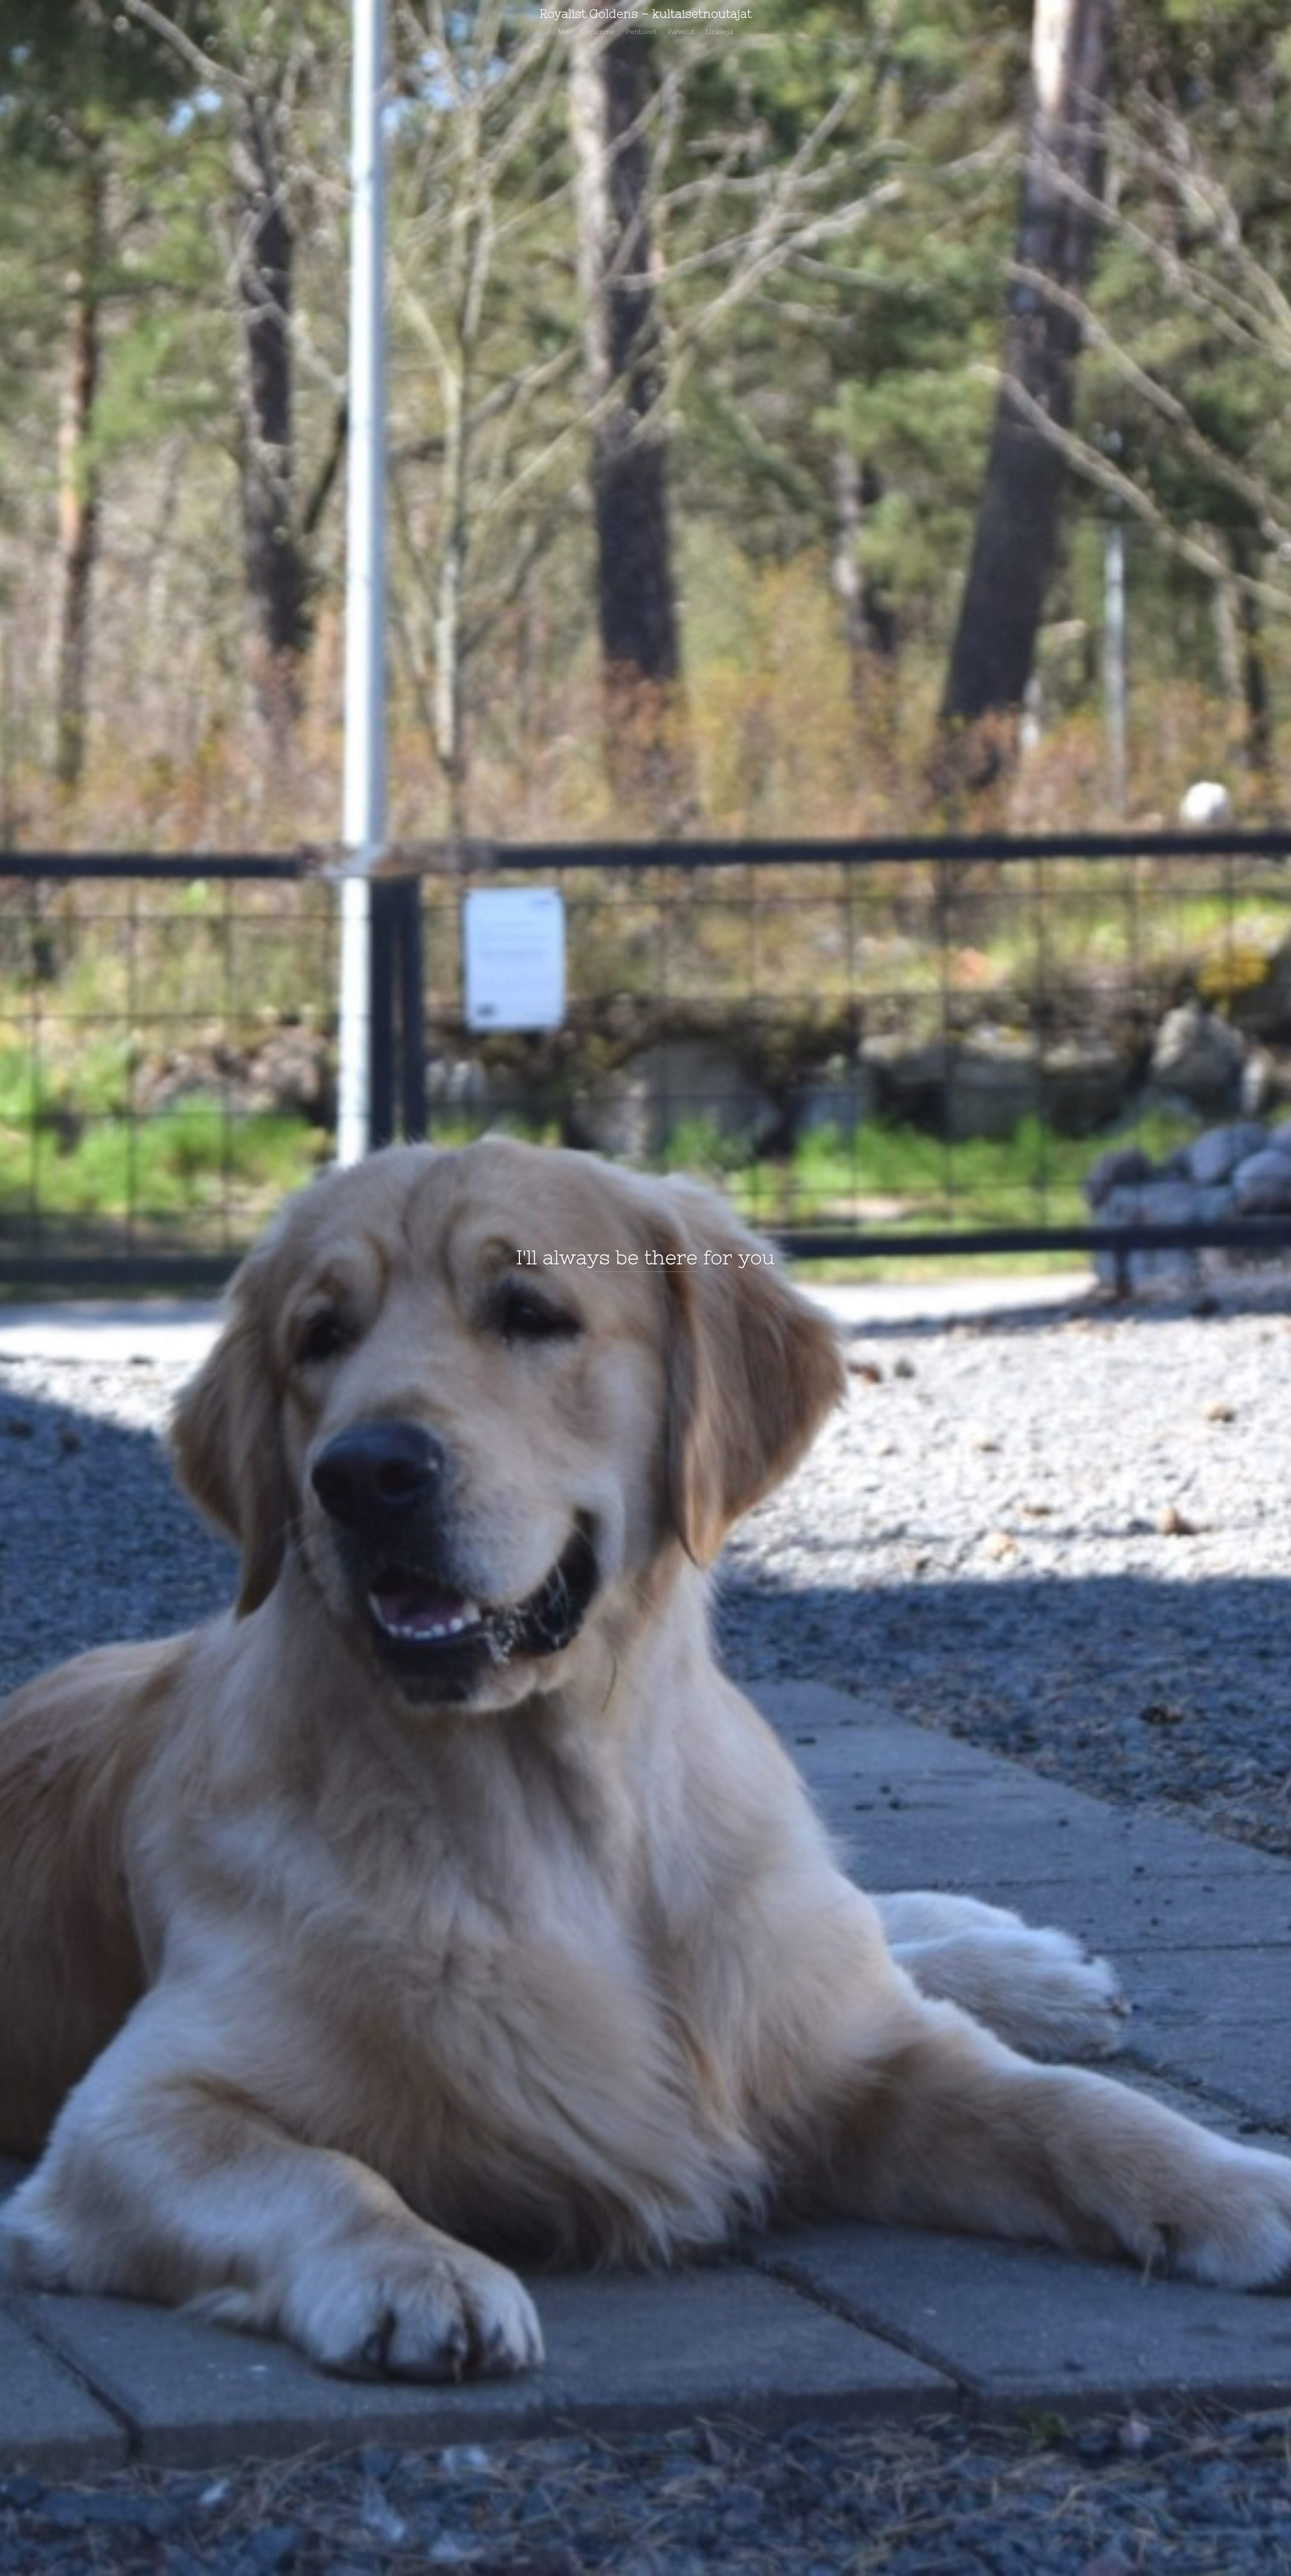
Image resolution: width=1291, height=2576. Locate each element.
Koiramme (597, 31)
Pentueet (641, 31)
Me (563, 31)
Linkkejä (719, 31)
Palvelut (681, 31)
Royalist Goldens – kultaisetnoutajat (645, 14)
